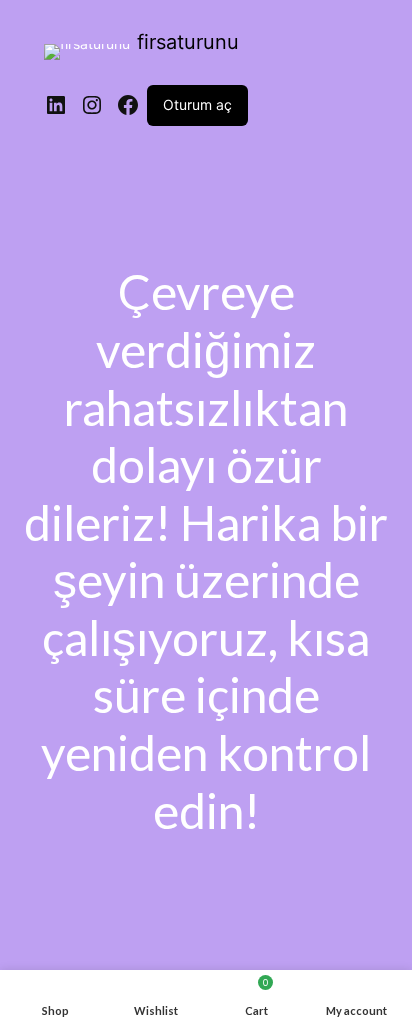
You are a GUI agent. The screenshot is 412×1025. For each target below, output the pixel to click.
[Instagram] (92, 105)
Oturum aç (197, 104)
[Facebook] (128, 105)
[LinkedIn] (56, 105)
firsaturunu (188, 42)
